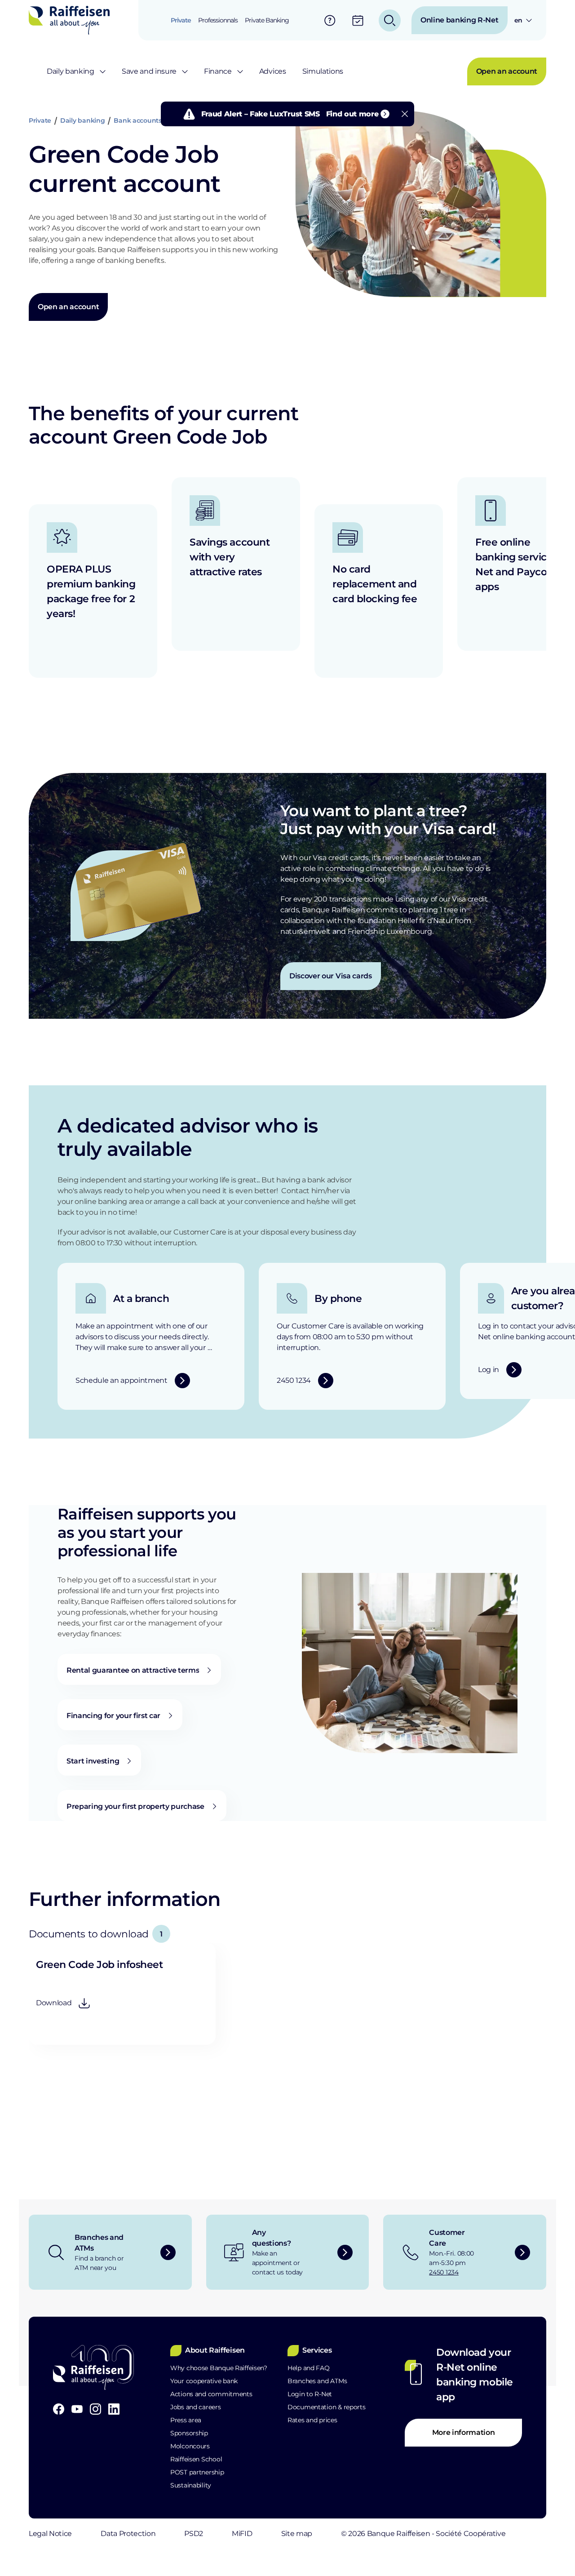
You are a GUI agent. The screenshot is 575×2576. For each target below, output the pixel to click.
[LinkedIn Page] (114, 2409)
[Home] (69, 20)
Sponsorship (189, 2433)
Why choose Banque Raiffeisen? (219, 2368)
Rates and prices (312, 2420)
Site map (297, 2534)
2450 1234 (444, 2272)
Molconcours (190, 2446)
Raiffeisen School (196, 2459)
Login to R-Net (310, 2394)
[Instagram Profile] (95, 2409)
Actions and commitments (211, 2394)
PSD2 (194, 2534)
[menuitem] (181, 20)
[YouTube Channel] (77, 2409)
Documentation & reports (327, 2407)
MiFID (242, 2534)
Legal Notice (50, 2534)
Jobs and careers (196, 2407)
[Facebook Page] (59, 2409)
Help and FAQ (309, 2368)
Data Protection (128, 2534)
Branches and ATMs (317, 2381)
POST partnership (197, 2472)
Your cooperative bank (204, 2381)
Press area (186, 2420)
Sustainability (191, 2485)
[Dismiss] (405, 114)
